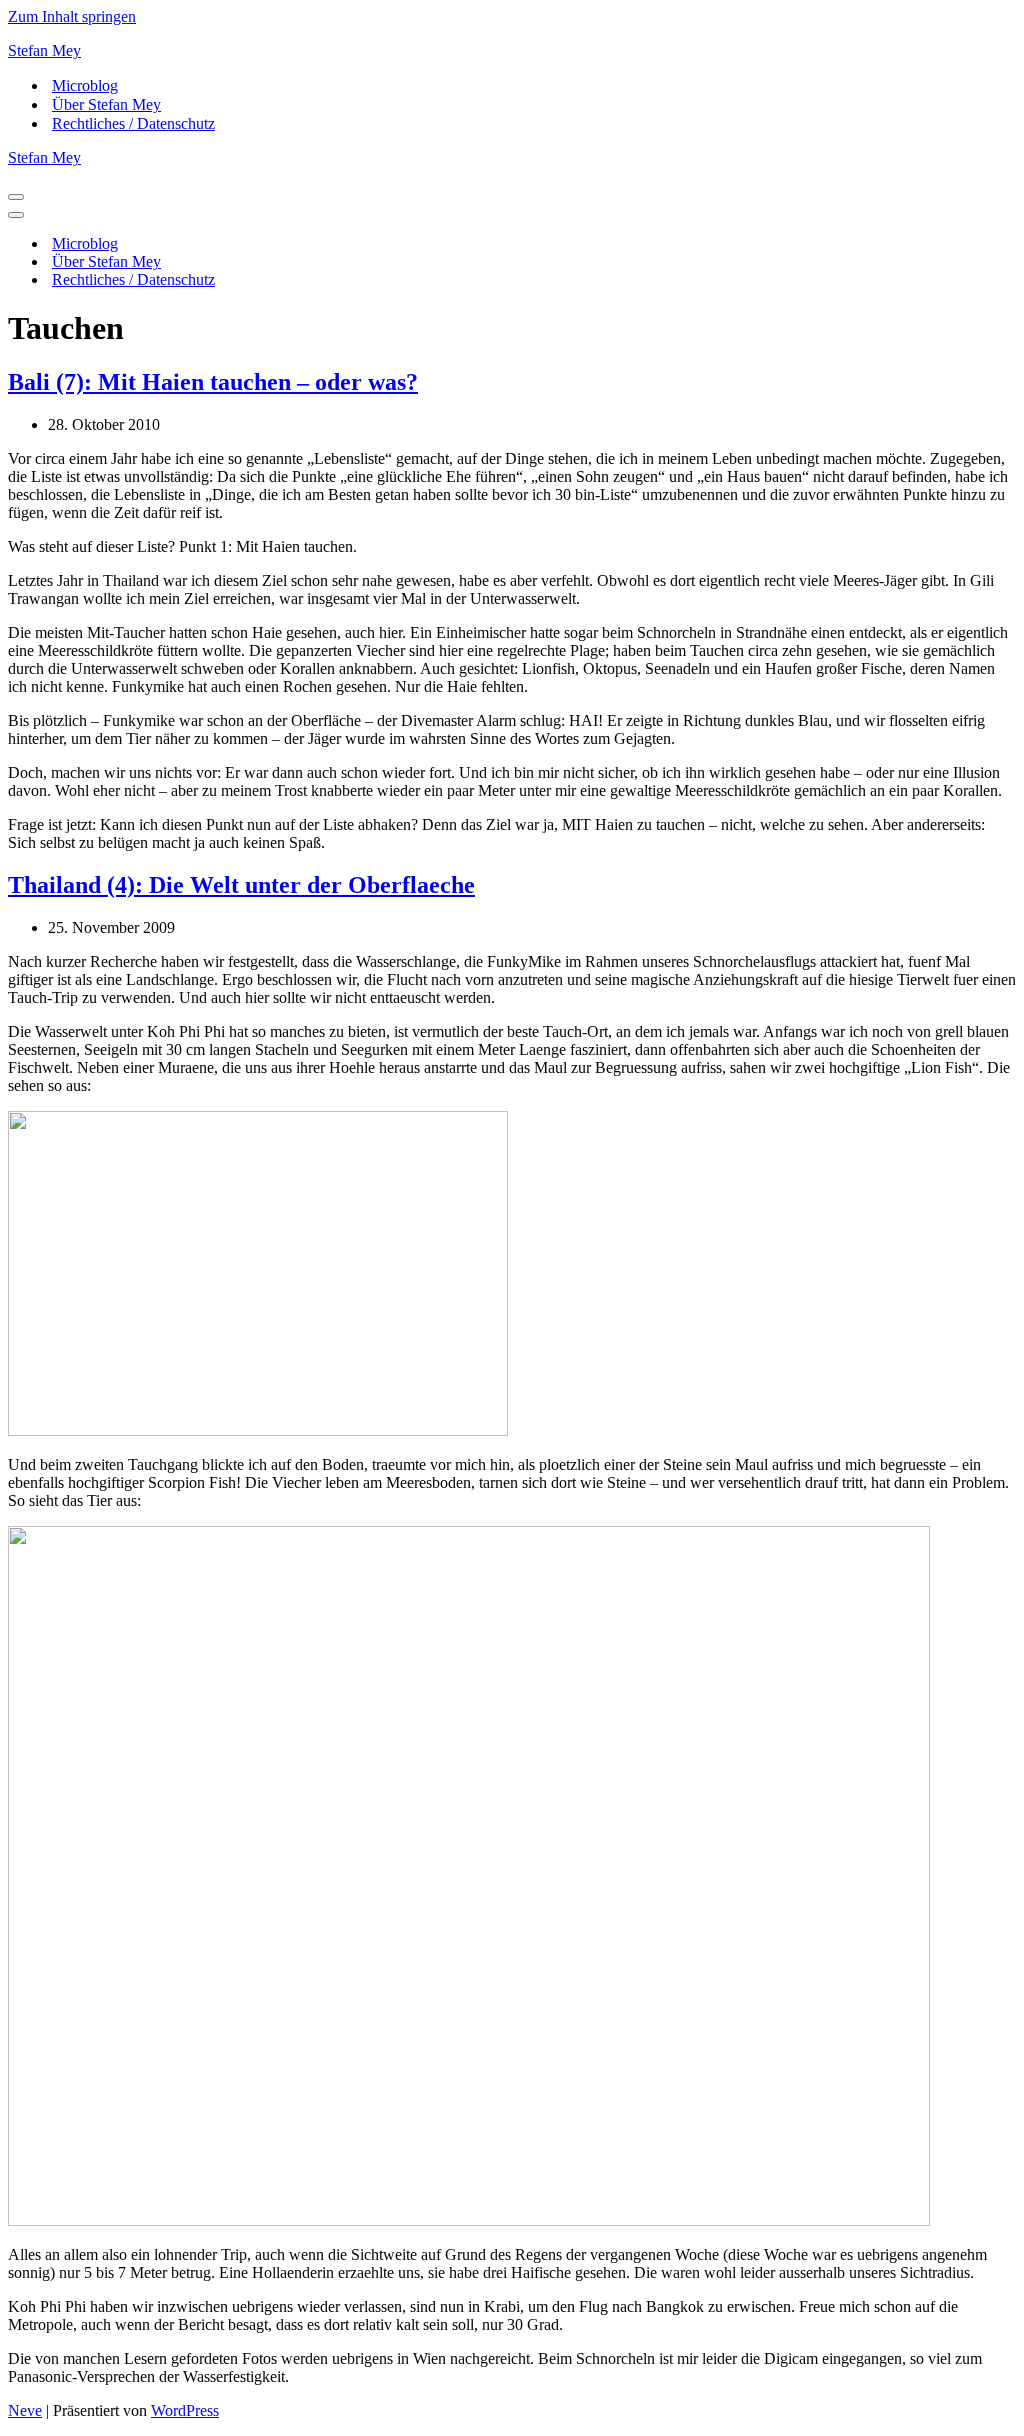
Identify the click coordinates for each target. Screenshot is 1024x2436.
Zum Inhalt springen (72, 16)
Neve (25, 2410)
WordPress (185, 2410)
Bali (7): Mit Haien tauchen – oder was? (213, 382)
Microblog (85, 85)
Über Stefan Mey (106, 104)
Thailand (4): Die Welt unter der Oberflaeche (241, 885)
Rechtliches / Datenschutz (133, 123)
